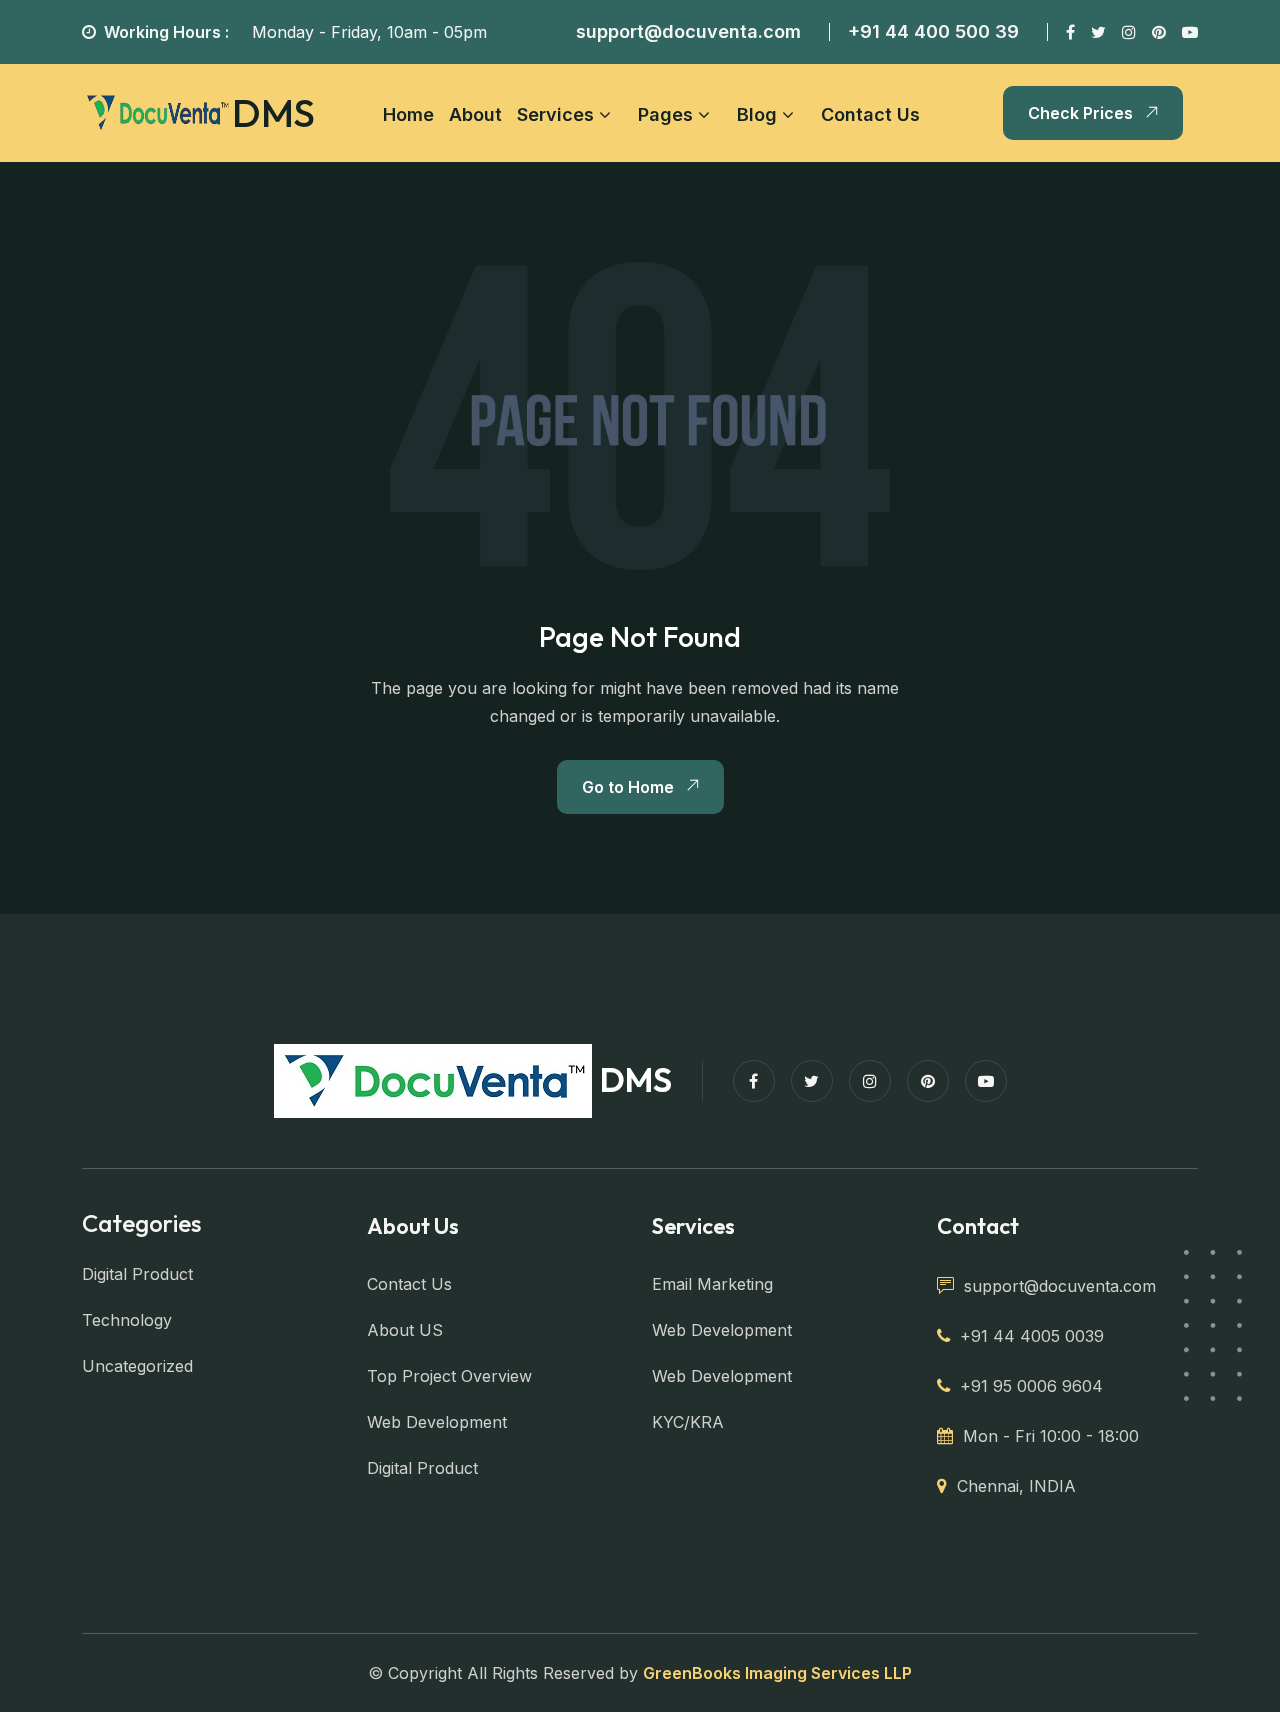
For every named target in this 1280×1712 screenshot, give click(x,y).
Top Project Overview (449, 1376)
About (475, 114)
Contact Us (870, 114)
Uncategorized (137, 1366)
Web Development (437, 1422)
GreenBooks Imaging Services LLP (777, 1673)
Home (408, 114)
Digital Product (137, 1274)
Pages (665, 114)
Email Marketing (712, 1284)
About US (405, 1330)
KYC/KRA (688, 1422)
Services (555, 114)
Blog (757, 114)
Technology (127, 1320)
